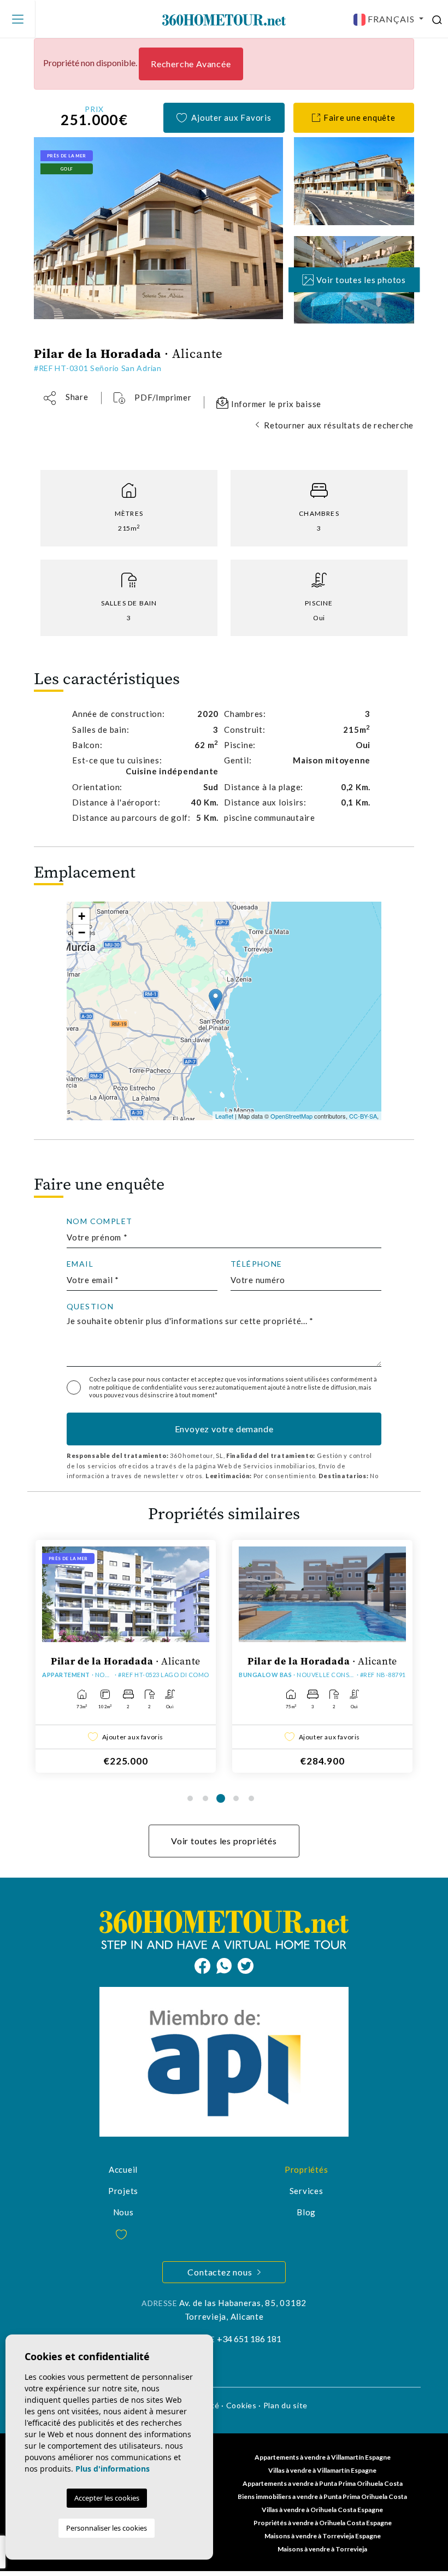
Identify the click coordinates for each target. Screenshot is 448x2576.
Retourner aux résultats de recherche (339, 425)
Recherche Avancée (191, 64)
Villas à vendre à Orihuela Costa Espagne (322, 2510)
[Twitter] (246, 1965)
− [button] (82, 933)
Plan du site (285, 2405)
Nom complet (99, 1221)
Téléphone (257, 1264)
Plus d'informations (113, 2469)
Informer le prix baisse (275, 404)
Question (90, 1307)
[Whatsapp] (227, 1965)
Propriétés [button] (306, 2169)
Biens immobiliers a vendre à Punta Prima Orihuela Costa (322, 2496)
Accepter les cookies (107, 2498)
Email (80, 1264)
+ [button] (82, 916)
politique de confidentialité (145, 1387)
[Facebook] (205, 1965)
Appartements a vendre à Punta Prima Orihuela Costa (323, 2483)
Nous (123, 2212)
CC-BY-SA (363, 1116)
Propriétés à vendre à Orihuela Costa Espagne (323, 2523)
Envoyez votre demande (224, 1429)
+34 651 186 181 (249, 2339)
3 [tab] (221, 1798)
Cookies (241, 2405)
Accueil (123, 2169)
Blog (306, 2212)
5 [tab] (251, 1798)
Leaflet (224, 1116)
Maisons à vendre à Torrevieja (322, 2549)
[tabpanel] (126, 1656)
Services (306, 2191)
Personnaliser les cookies (107, 2528)
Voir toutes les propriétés (224, 1841)
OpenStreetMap (291, 1116)
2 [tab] (205, 1798)
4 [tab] (236, 1798)
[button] (66, 398)
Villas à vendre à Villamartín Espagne (322, 2470)
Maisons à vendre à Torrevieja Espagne (323, 2536)
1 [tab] (190, 1798)
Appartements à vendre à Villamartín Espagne (323, 2457)
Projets (123, 2191)
